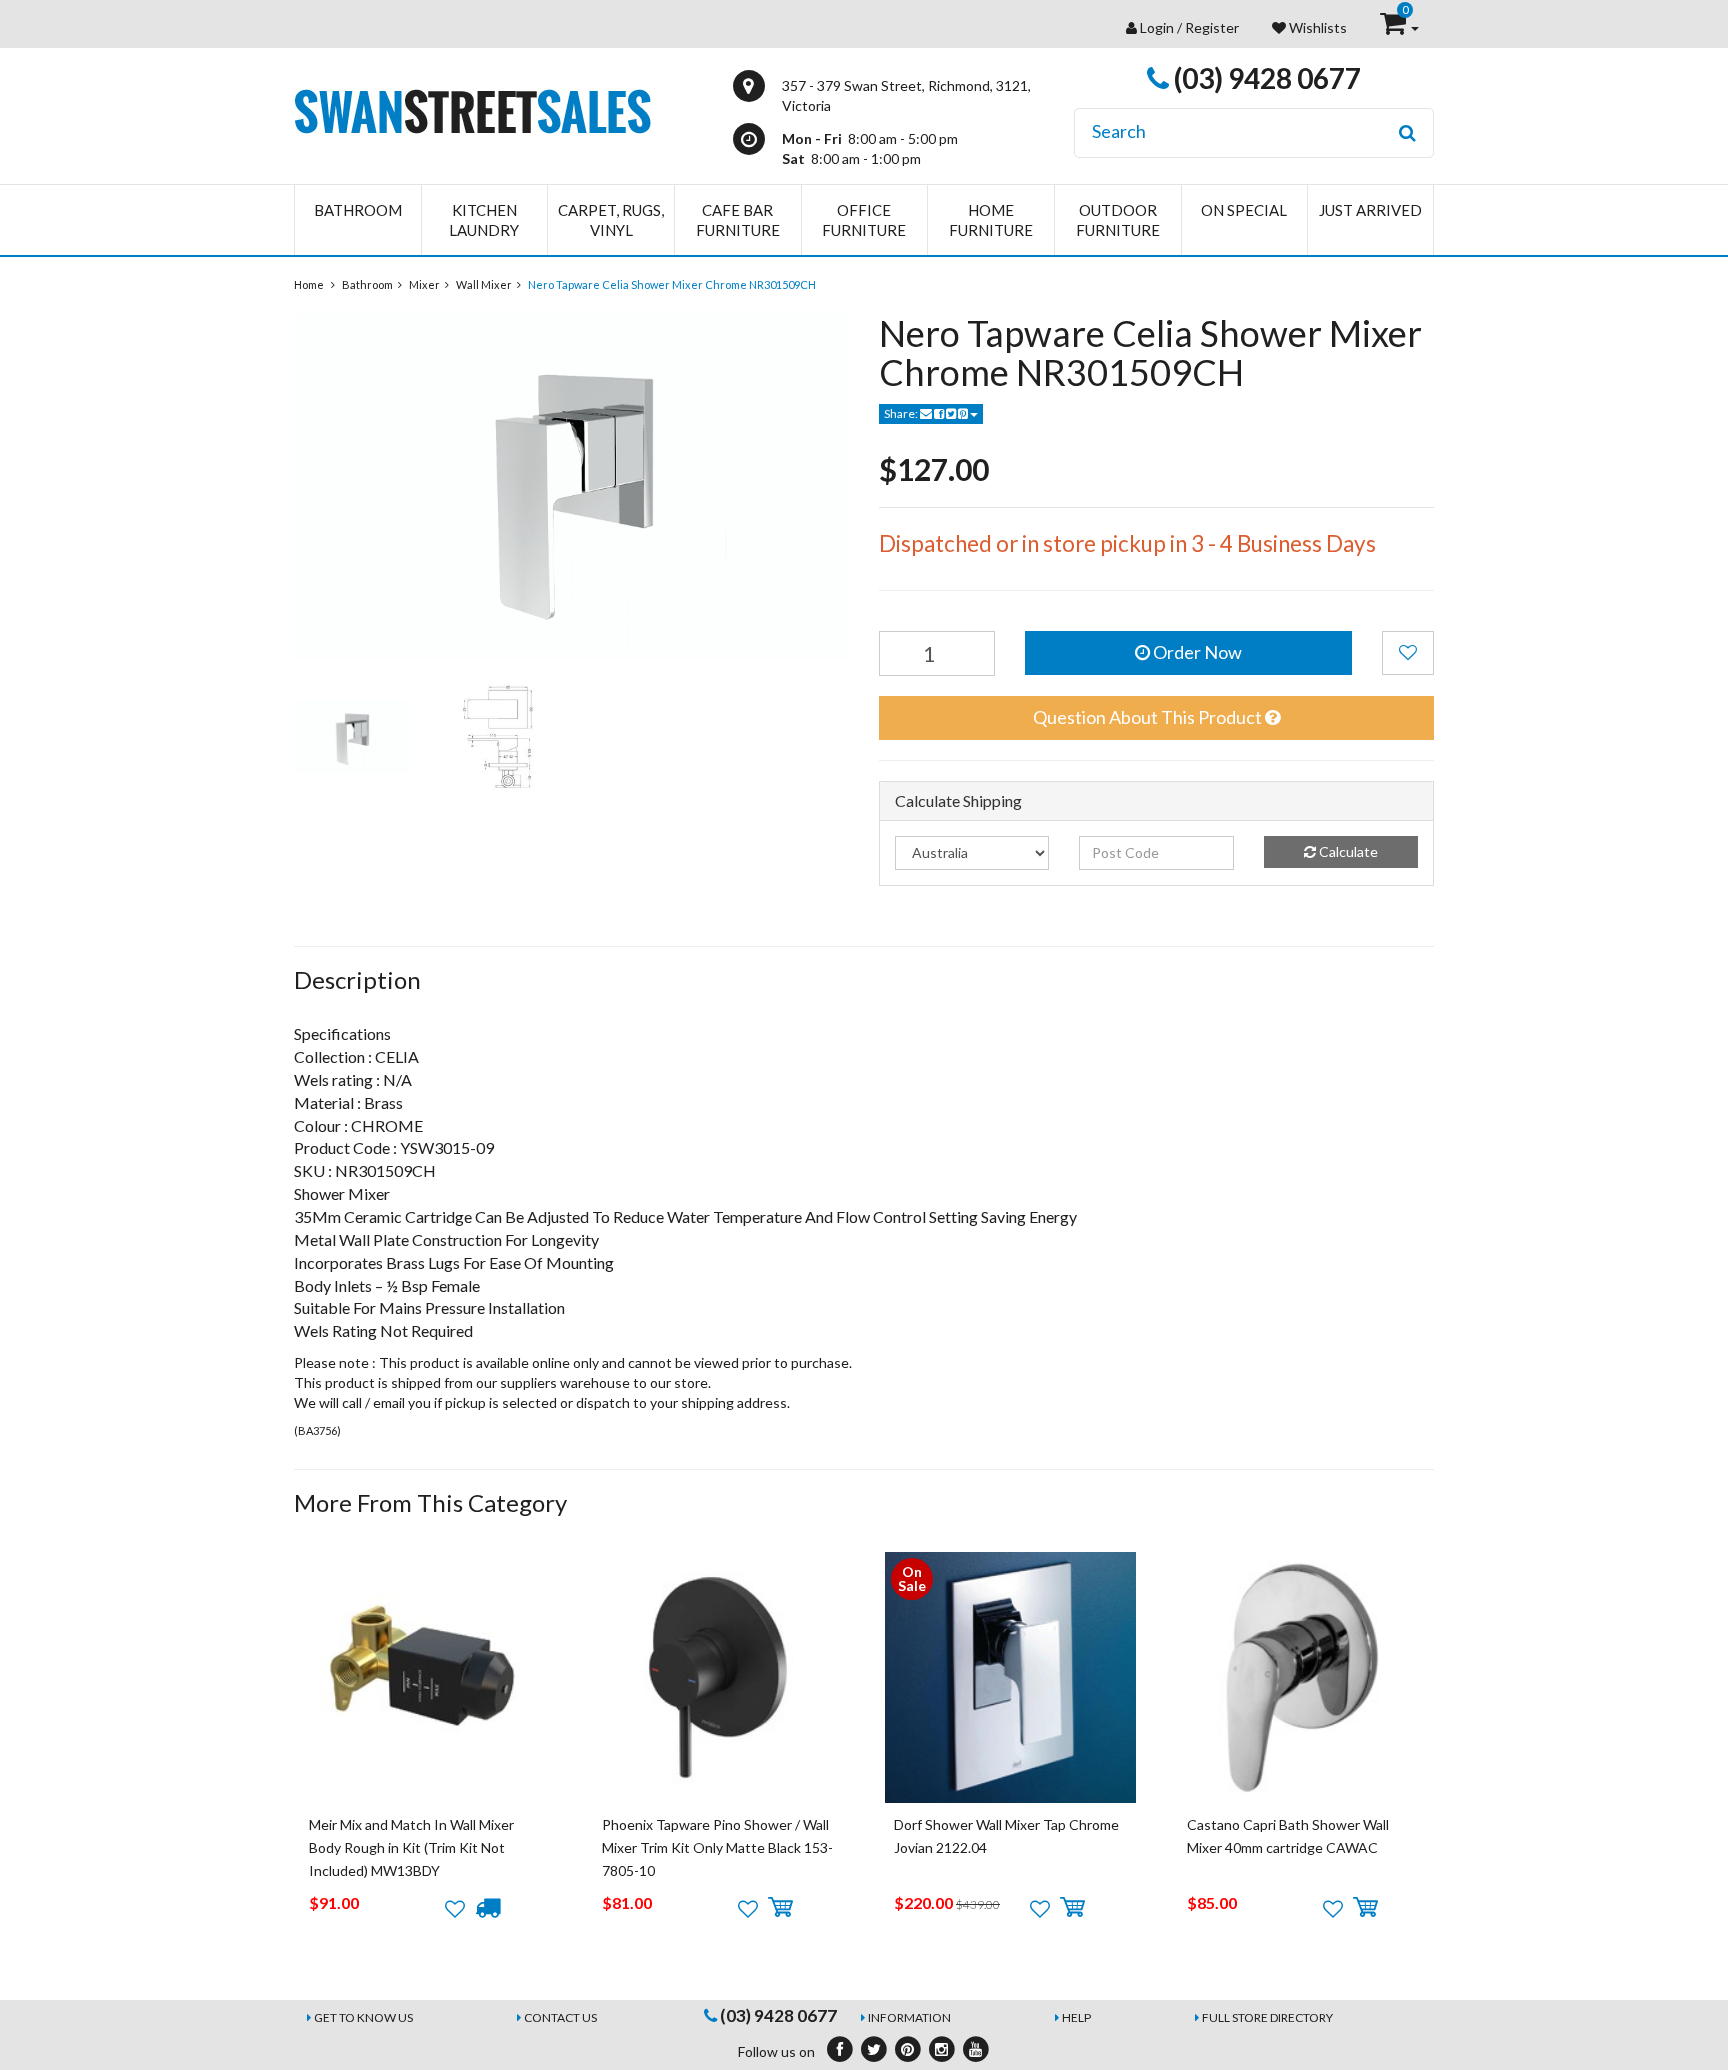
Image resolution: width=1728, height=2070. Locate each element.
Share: (902, 413)
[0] (1394, 27)
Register (1212, 27)
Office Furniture (864, 220)
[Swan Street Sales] (472, 109)
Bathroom (358, 210)
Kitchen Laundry (484, 220)
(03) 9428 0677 (1265, 78)
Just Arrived (1370, 210)
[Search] (1407, 133)
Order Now (1196, 652)
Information (909, 2017)
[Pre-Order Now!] (487, 1908)
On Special (1244, 210)
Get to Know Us (363, 2017)
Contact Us (560, 2017)
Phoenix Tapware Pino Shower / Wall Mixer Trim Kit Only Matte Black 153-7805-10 (717, 1848)
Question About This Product (1149, 717)
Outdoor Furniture (1118, 220)
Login (1157, 27)
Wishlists (1316, 27)
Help (1076, 2017)
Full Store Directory (1267, 2017)
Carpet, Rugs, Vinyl (611, 220)
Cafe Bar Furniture (738, 220)
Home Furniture (991, 220)
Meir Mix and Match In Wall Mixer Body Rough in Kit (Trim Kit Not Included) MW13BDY (411, 1848)
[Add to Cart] (780, 1908)
